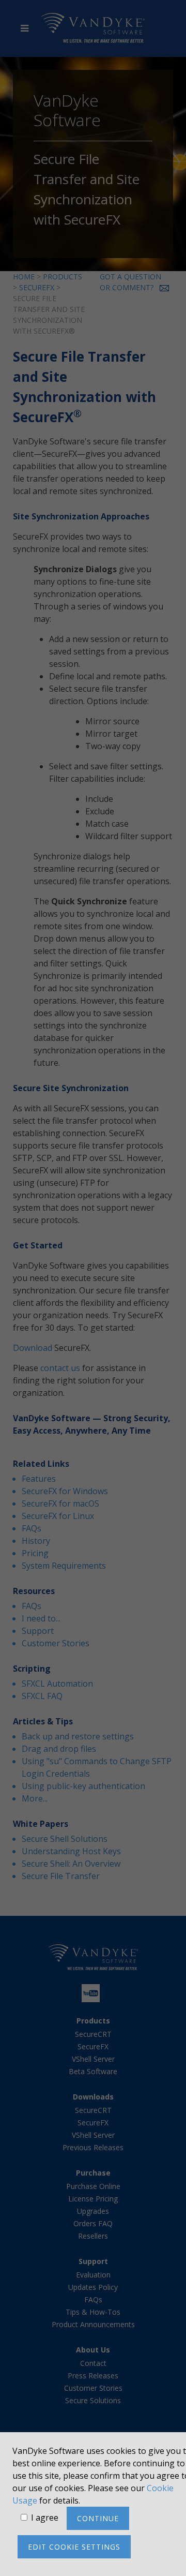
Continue (98, 2518)
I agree (45, 2518)
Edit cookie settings (74, 2547)
